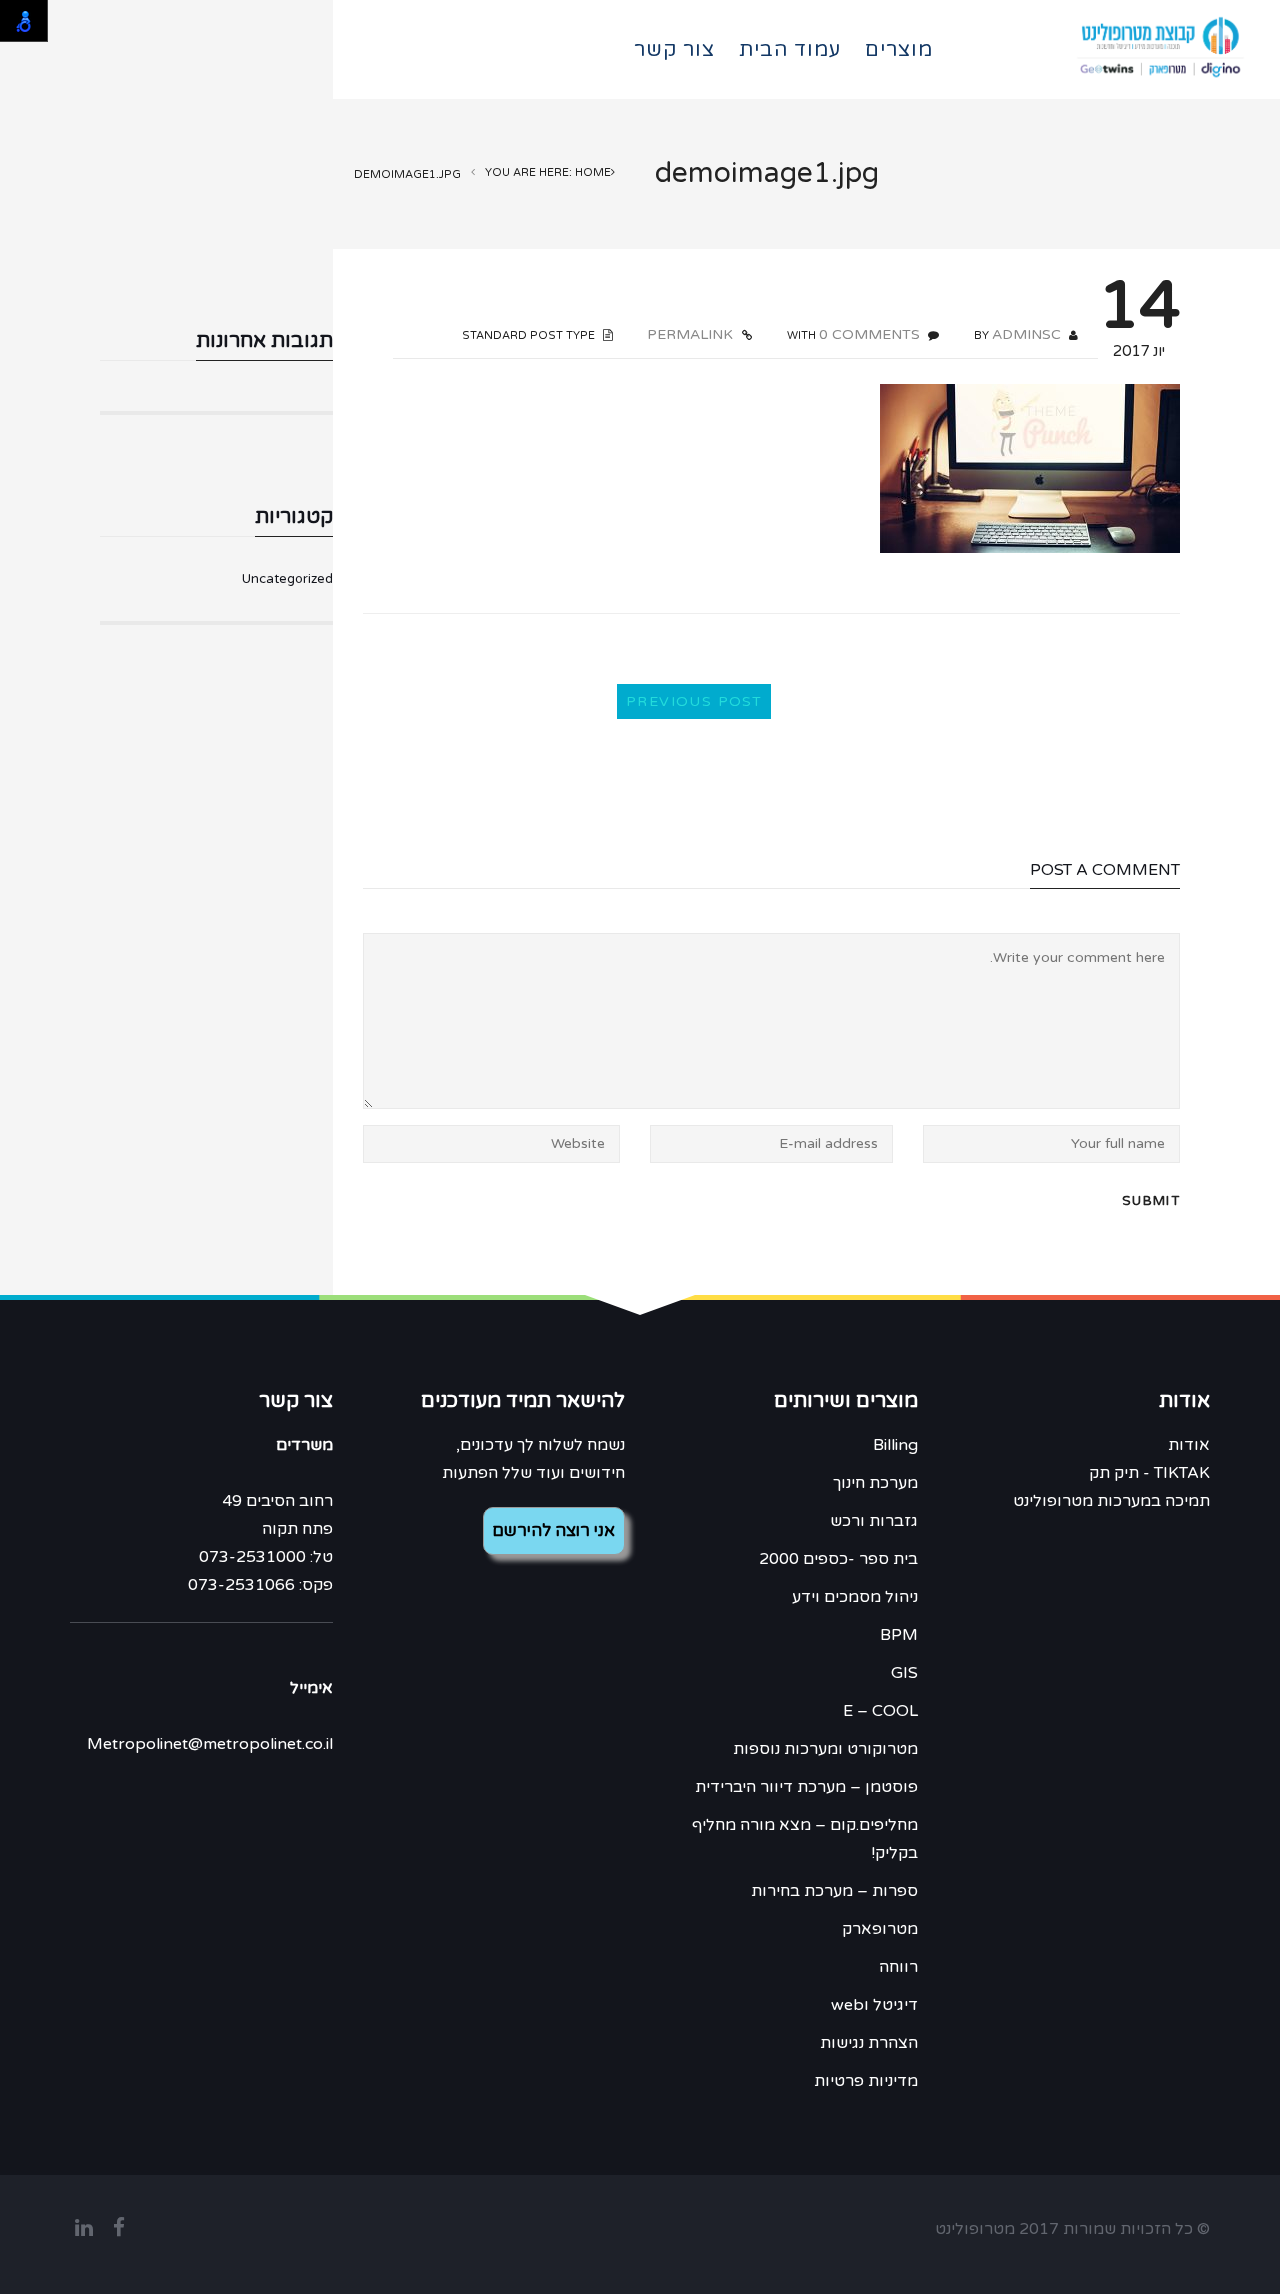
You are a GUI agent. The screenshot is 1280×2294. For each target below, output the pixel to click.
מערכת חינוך (875, 1483)
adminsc (1026, 334)
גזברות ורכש (874, 1521)
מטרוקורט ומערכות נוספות (825, 1749)
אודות (1189, 1445)
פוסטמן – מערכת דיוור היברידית (806, 1787)
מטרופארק (880, 1929)
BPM (899, 1635)
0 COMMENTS (869, 334)
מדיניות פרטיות (866, 2081)
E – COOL (880, 1711)
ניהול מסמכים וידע (855, 1597)
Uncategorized (287, 579)
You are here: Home (548, 172)
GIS (904, 1673)
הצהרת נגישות (869, 2043)
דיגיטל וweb (874, 2005)
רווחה (898, 1967)
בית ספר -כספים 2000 (838, 1559)
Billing (895, 1445)
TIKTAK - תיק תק (1149, 1473)
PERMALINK (692, 334)
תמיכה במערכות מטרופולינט (1111, 1501)
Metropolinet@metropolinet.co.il (210, 1744)
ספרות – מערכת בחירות (834, 1891)
